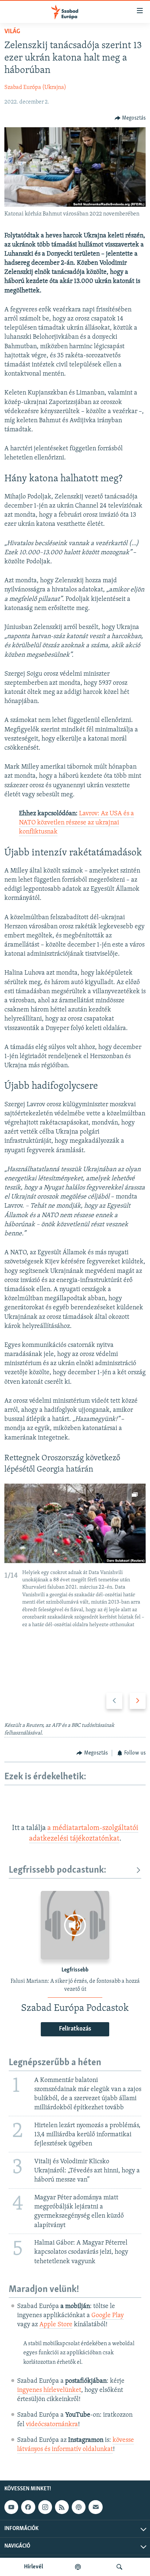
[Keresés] (119, 2567)
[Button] (130, 118)
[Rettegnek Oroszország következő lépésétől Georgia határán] (75, 1523)
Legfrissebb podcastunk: (58, 1870)
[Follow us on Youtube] (11, 2507)
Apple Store (56, 2325)
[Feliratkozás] (95, 2507)
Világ (12, 32)
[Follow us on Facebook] (28, 2507)
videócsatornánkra (52, 2425)
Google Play (108, 2316)
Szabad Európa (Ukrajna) (35, 88)
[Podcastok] (78, 2567)
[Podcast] (79, 2507)
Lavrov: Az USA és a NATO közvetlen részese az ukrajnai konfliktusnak (76, 823)
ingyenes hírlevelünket (49, 2390)
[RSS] (62, 2507)
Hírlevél (33, 2567)
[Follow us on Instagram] (45, 2507)
